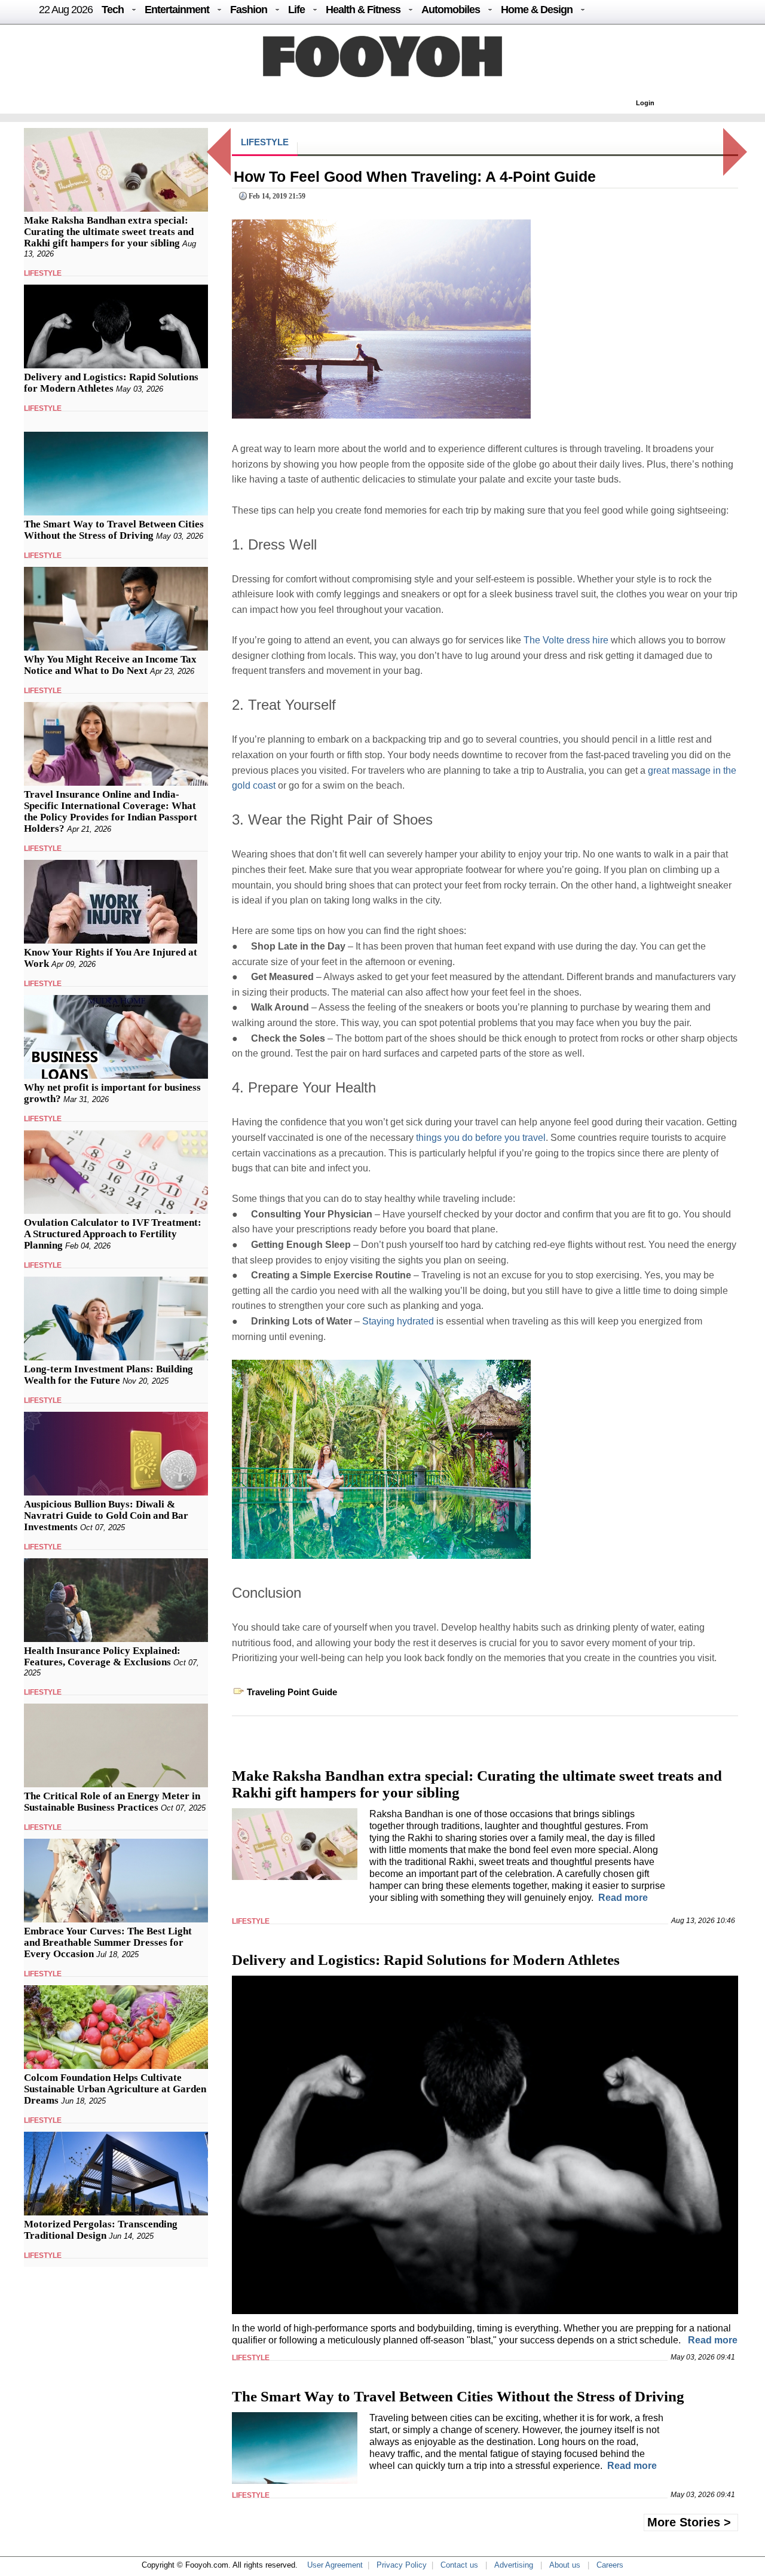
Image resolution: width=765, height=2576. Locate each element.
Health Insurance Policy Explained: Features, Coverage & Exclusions (102, 1656)
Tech (113, 10)
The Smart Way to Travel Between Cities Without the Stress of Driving (114, 530)
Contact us (459, 2565)
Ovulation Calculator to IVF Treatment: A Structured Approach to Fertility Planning (113, 1234)
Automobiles (451, 10)
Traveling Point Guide (292, 1692)
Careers (610, 2565)
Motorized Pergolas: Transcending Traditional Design (101, 2230)
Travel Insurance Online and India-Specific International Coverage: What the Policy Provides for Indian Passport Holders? (111, 811)
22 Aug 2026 (66, 10)
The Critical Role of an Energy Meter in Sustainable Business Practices (112, 1802)
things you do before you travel (481, 1138)
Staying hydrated (398, 1321)
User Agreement (335, 2565)
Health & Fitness (363, 10)
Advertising (514, 2565)
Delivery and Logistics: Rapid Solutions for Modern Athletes (111, 383)
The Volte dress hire (566, 640)
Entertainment (177, 10)
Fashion (249, 10)
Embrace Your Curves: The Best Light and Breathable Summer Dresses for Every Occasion (108, 1942)
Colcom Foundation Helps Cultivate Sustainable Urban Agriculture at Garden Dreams (115, 2089)
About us (565, 2565)
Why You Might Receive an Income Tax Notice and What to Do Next (110, 665)
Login (645, 103)
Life (296, 10)
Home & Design (537, 10)
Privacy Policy (402, 2565)
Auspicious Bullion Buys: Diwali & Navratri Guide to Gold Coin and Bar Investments (106, 1516)
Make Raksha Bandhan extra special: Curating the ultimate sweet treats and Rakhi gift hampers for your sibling (109, 232)
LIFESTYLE (43, 273)
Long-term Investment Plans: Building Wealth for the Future (108, 1375)
